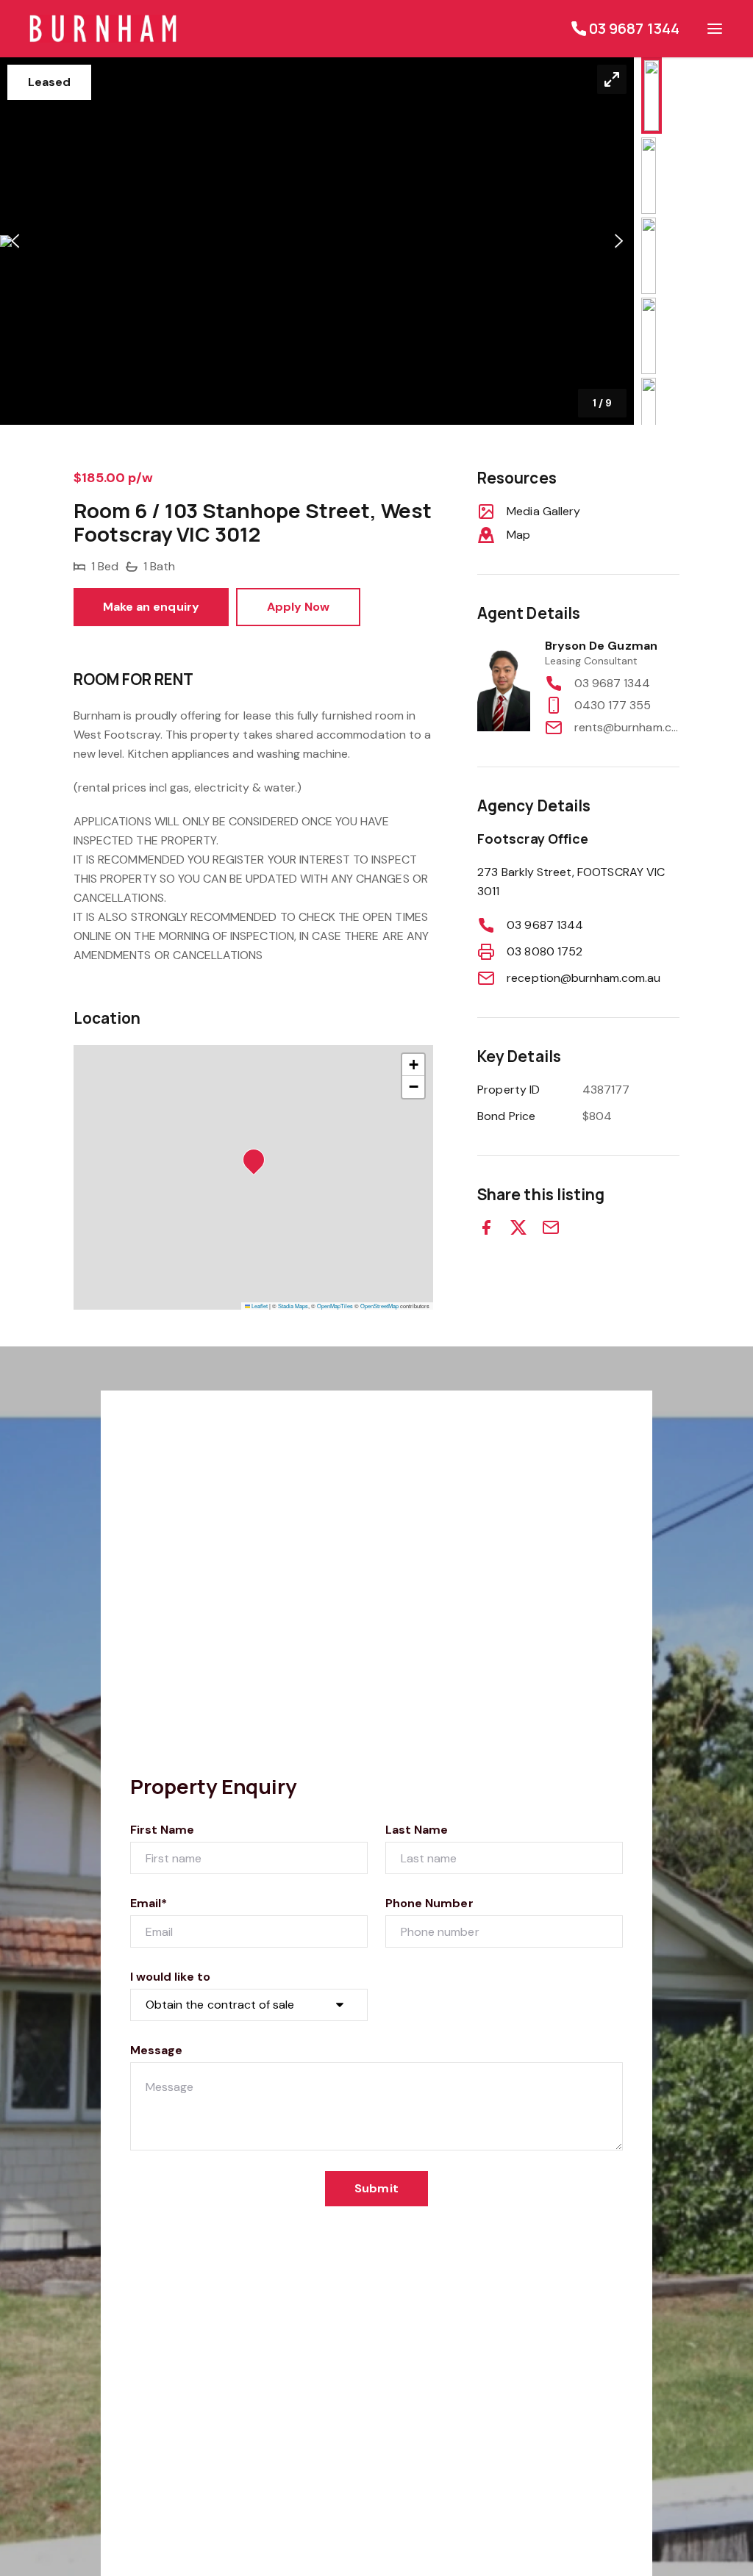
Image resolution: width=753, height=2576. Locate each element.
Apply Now (298, 607)
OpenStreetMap (379, 1306)
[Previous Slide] (15, 241)
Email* (149, 1903)
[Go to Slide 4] (649, 336)
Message (156, 2050)
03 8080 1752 (545, 951)
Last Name (417, 1830)
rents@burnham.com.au (627, 727)
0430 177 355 (613, 705)
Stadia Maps (293, 1306)
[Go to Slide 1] (652, 96)
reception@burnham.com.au (584, 978)
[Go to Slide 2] (649, 176)
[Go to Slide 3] (649, 256)
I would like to (170, 1977)
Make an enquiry (151, 607)
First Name (163, 1830)
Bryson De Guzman (601, 646)
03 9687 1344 (613, 683)
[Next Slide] (619, 241)
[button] (317, 241)
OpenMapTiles (335, 1306)
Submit (376, 2188)
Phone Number (429, 1903)
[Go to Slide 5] (649, 416)
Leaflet (259, 1306)
